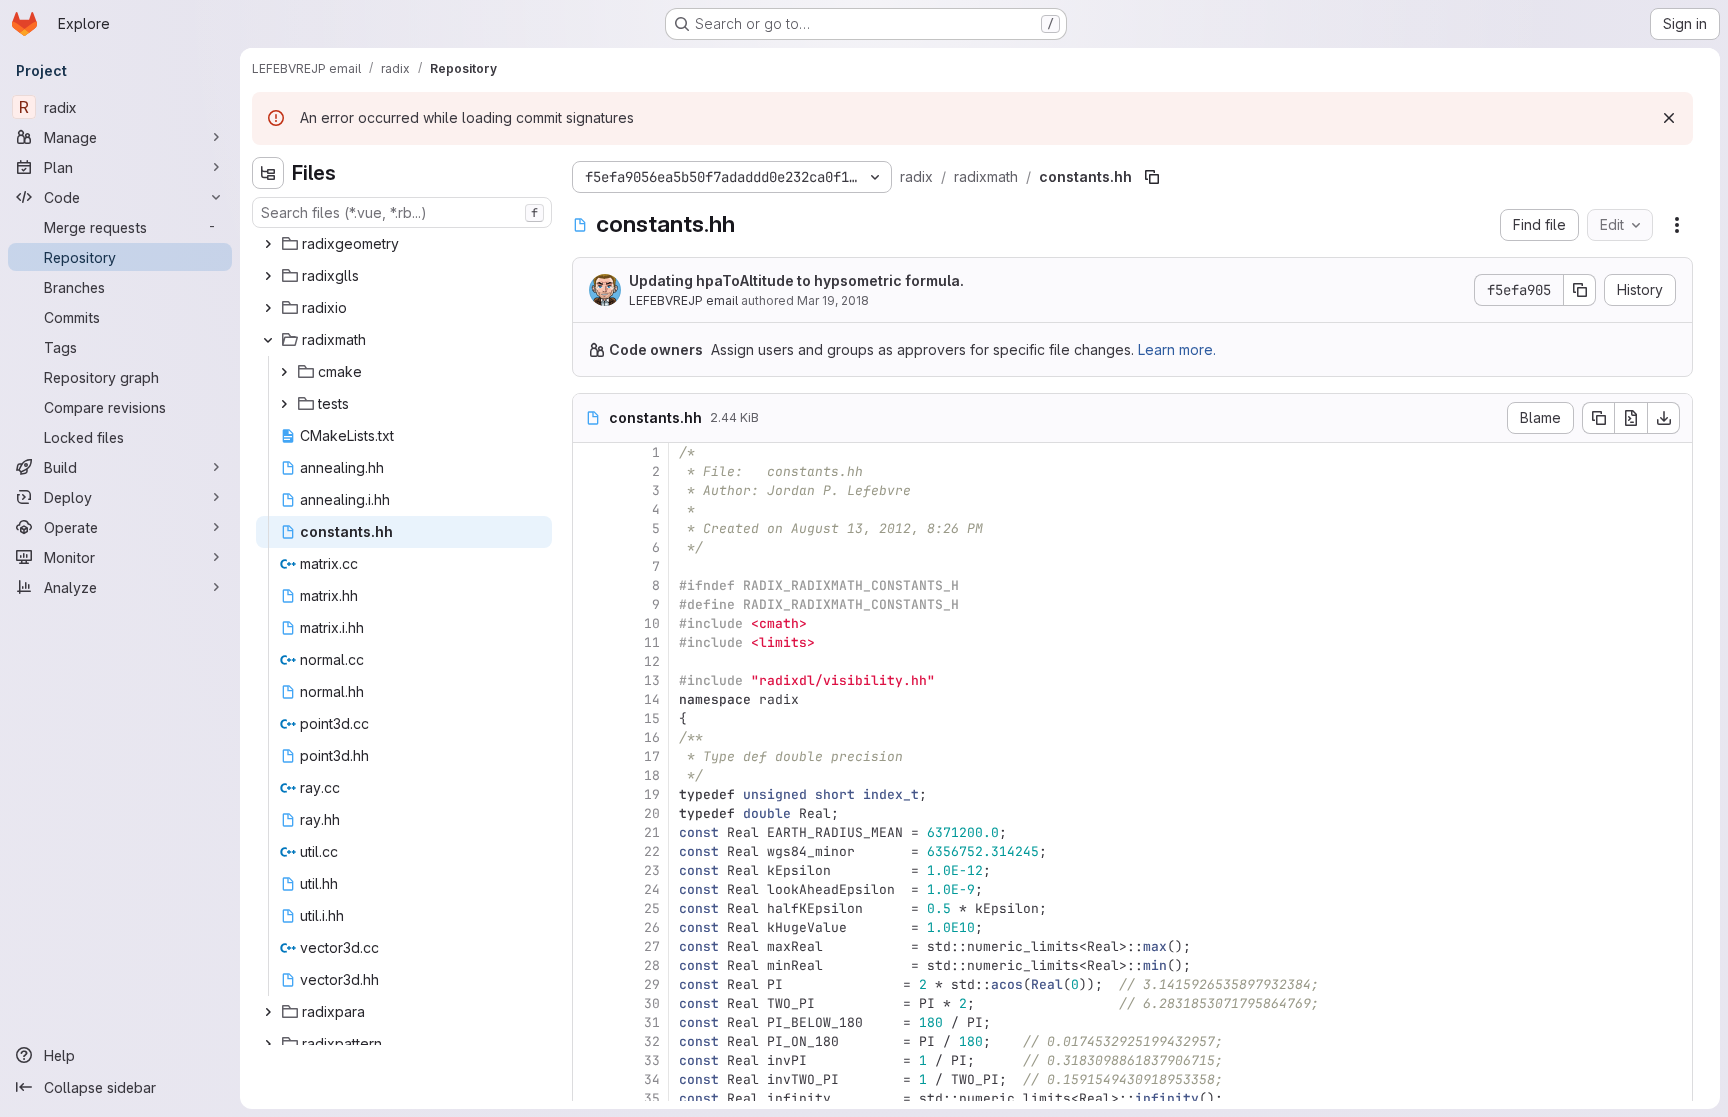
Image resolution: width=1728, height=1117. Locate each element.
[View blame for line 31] (590, 1022)
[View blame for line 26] (590, 927)
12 (652, 661)
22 (652, 851)
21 (652, 832)
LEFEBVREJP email (683, 300)
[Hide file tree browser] (268, 173)
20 (652, 813)
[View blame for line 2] (590, 471)
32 (652, 1041)
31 (652, 1022)
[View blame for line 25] (590, 908)
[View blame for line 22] (590, 851)
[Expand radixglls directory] (268, 276)
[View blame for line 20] (590, 813)
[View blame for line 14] (590, 699)
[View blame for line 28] (590, 965)
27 (652, 946)
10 (652, 623)
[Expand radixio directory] (268, 308)
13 (652, 680)
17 (652, 756)
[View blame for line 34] (590, 1079)
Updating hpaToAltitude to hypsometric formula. (796, 280)
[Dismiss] (1669, 118)
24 (652, 889)
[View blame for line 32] (590, 1041)
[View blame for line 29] (590, 984)
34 (652, 1079)
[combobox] (402, 212)
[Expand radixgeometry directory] (268, 244)
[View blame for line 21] (590, 832)
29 (652, 984)
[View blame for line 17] (590, 756)
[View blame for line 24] (590, 889)
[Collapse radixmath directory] (268, 340)
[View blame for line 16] (590, 737)
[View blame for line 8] (590, 585)
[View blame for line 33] (590, 1060)
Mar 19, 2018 (833, 300)
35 (652, 1098)
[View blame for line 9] (590, 604)
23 (652, 870)
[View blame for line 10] (590, 623)
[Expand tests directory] (284, 404)
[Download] (1664, 418)
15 (652, 718)
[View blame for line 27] (590, 946)
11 (652, 642)
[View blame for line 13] (590, 680)
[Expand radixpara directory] (268, 1012)
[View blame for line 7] (590, 566)
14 (652, 699)
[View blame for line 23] (590, 870)
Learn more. (1177, 349)
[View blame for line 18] (590, 775)
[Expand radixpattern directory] (268, 1044)
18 (652, 775)
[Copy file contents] (1598, 418)
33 (652, 1060)
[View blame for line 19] (590, 794)
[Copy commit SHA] (1580, 290)
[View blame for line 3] (590, 490)
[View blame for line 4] (590, 509)
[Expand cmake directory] (284, 372)
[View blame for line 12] (590, 661)
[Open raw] (1631, 418)
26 (652, 927)
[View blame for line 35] (590, 1098)
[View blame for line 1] (590, 452)
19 (652, 794)
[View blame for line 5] (590, 528)
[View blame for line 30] (590, 1003)
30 (652, 1003)
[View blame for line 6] (590, 547)
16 (652, 737)
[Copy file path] (1152, 177)
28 (652, 965)
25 (652, 908)
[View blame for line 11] (590, 642)
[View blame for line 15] (590, 718)
